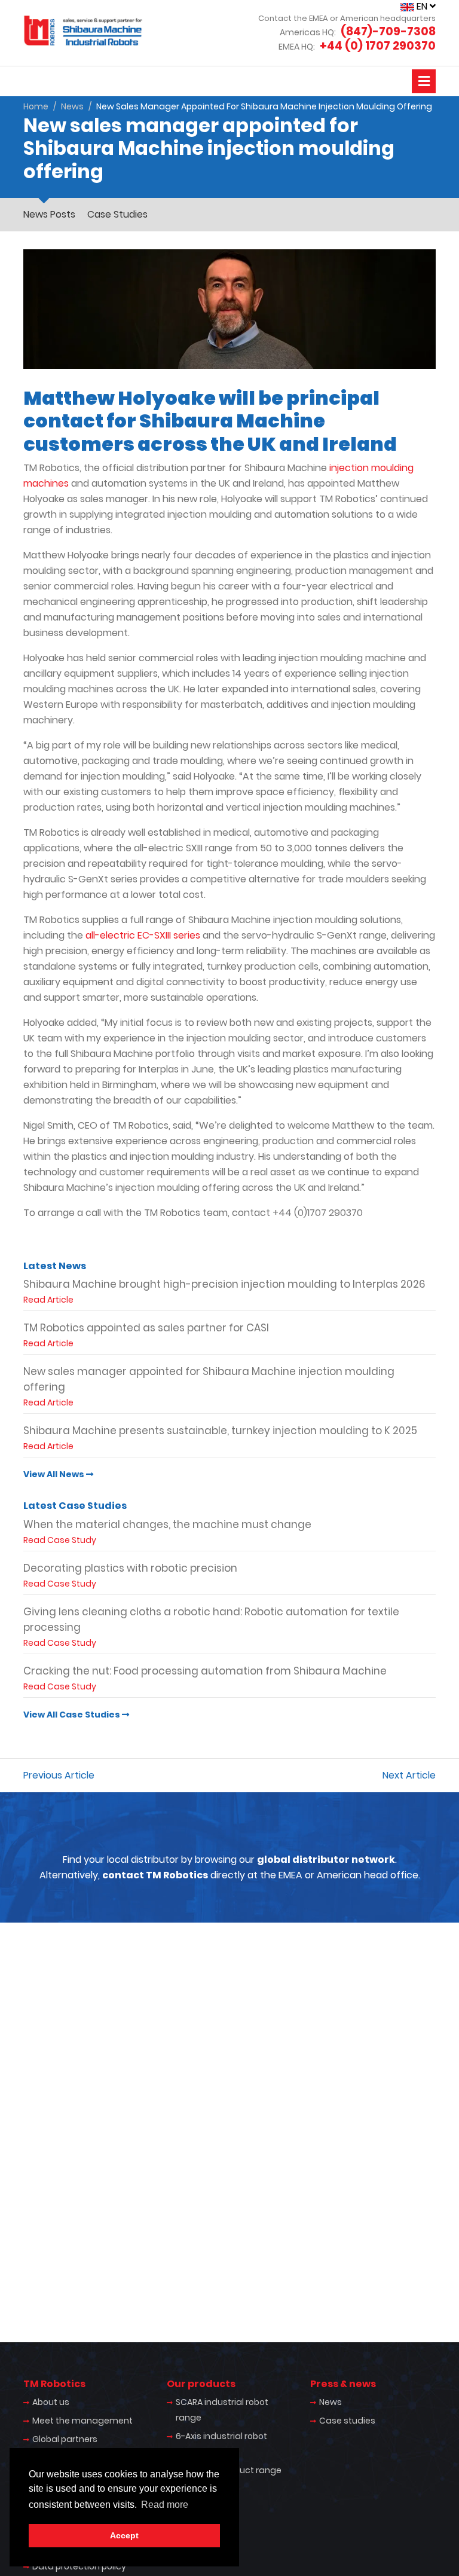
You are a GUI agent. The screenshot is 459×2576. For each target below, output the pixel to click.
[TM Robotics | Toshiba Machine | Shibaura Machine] (83, 30)
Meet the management (82, 2421)
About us (51, 2402)
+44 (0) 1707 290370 (378, 46)
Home (36, 106)
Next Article (409, 1775)
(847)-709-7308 (388, 31)
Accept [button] (124, 2535)
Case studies (347, 2421)
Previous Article (59, 1775)
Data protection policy (79, 2566)
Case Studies (117, 214)
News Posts (49, 214)
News (72, 106)
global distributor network (326, 1860)
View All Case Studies (73, 1715)
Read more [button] (165, 2505)
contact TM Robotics (155, 1875)
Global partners (65, 2439)
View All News (55, 1474)
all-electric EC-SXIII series (143, 935)
